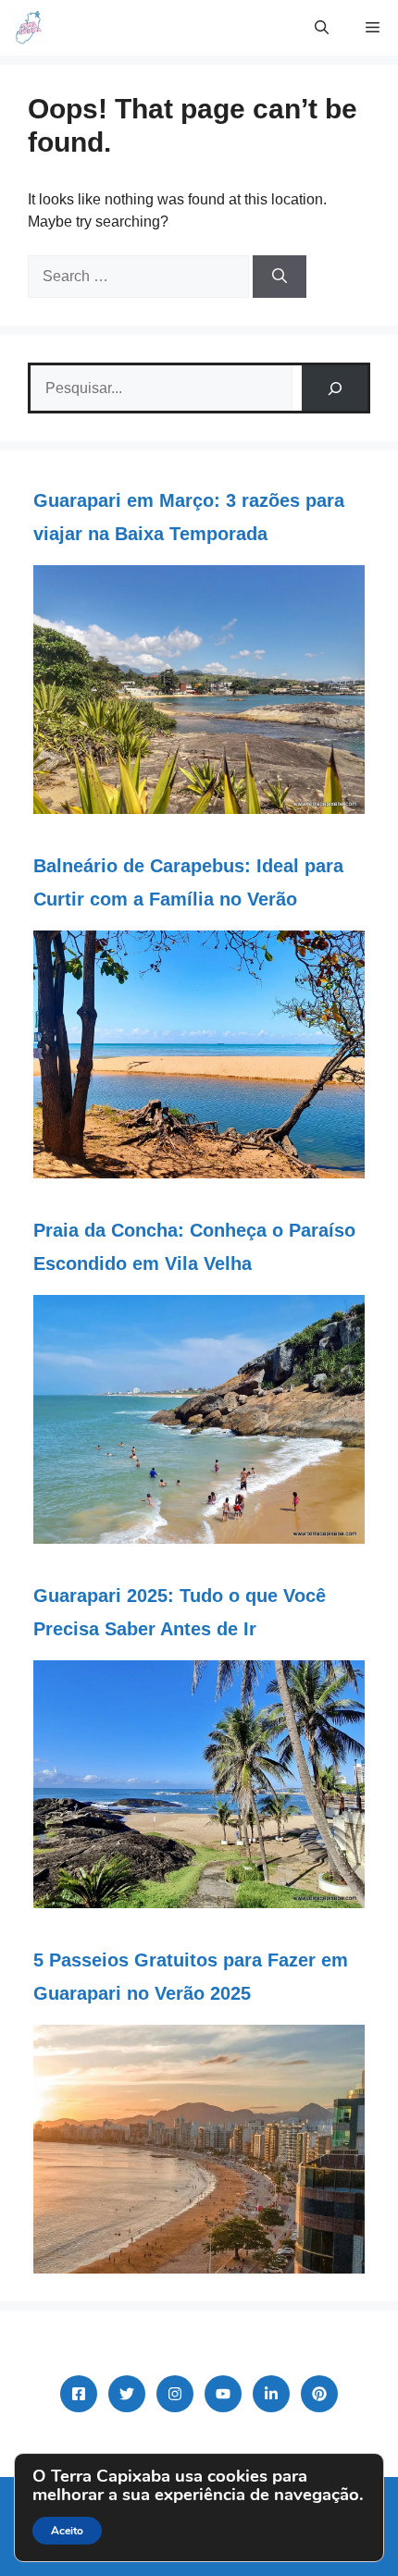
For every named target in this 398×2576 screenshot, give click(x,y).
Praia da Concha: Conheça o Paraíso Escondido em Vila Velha (194, 1247)
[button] (322, 28)
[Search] (280, 277)
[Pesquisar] (335, 388)
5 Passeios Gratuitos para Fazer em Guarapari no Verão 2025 (191, 1977)
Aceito (67, 2531)
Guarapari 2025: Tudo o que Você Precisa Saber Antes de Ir (180, 1612)
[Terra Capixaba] (28, 28)
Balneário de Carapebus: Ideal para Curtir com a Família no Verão (188, 882)
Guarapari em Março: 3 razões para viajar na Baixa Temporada (189, 517)
